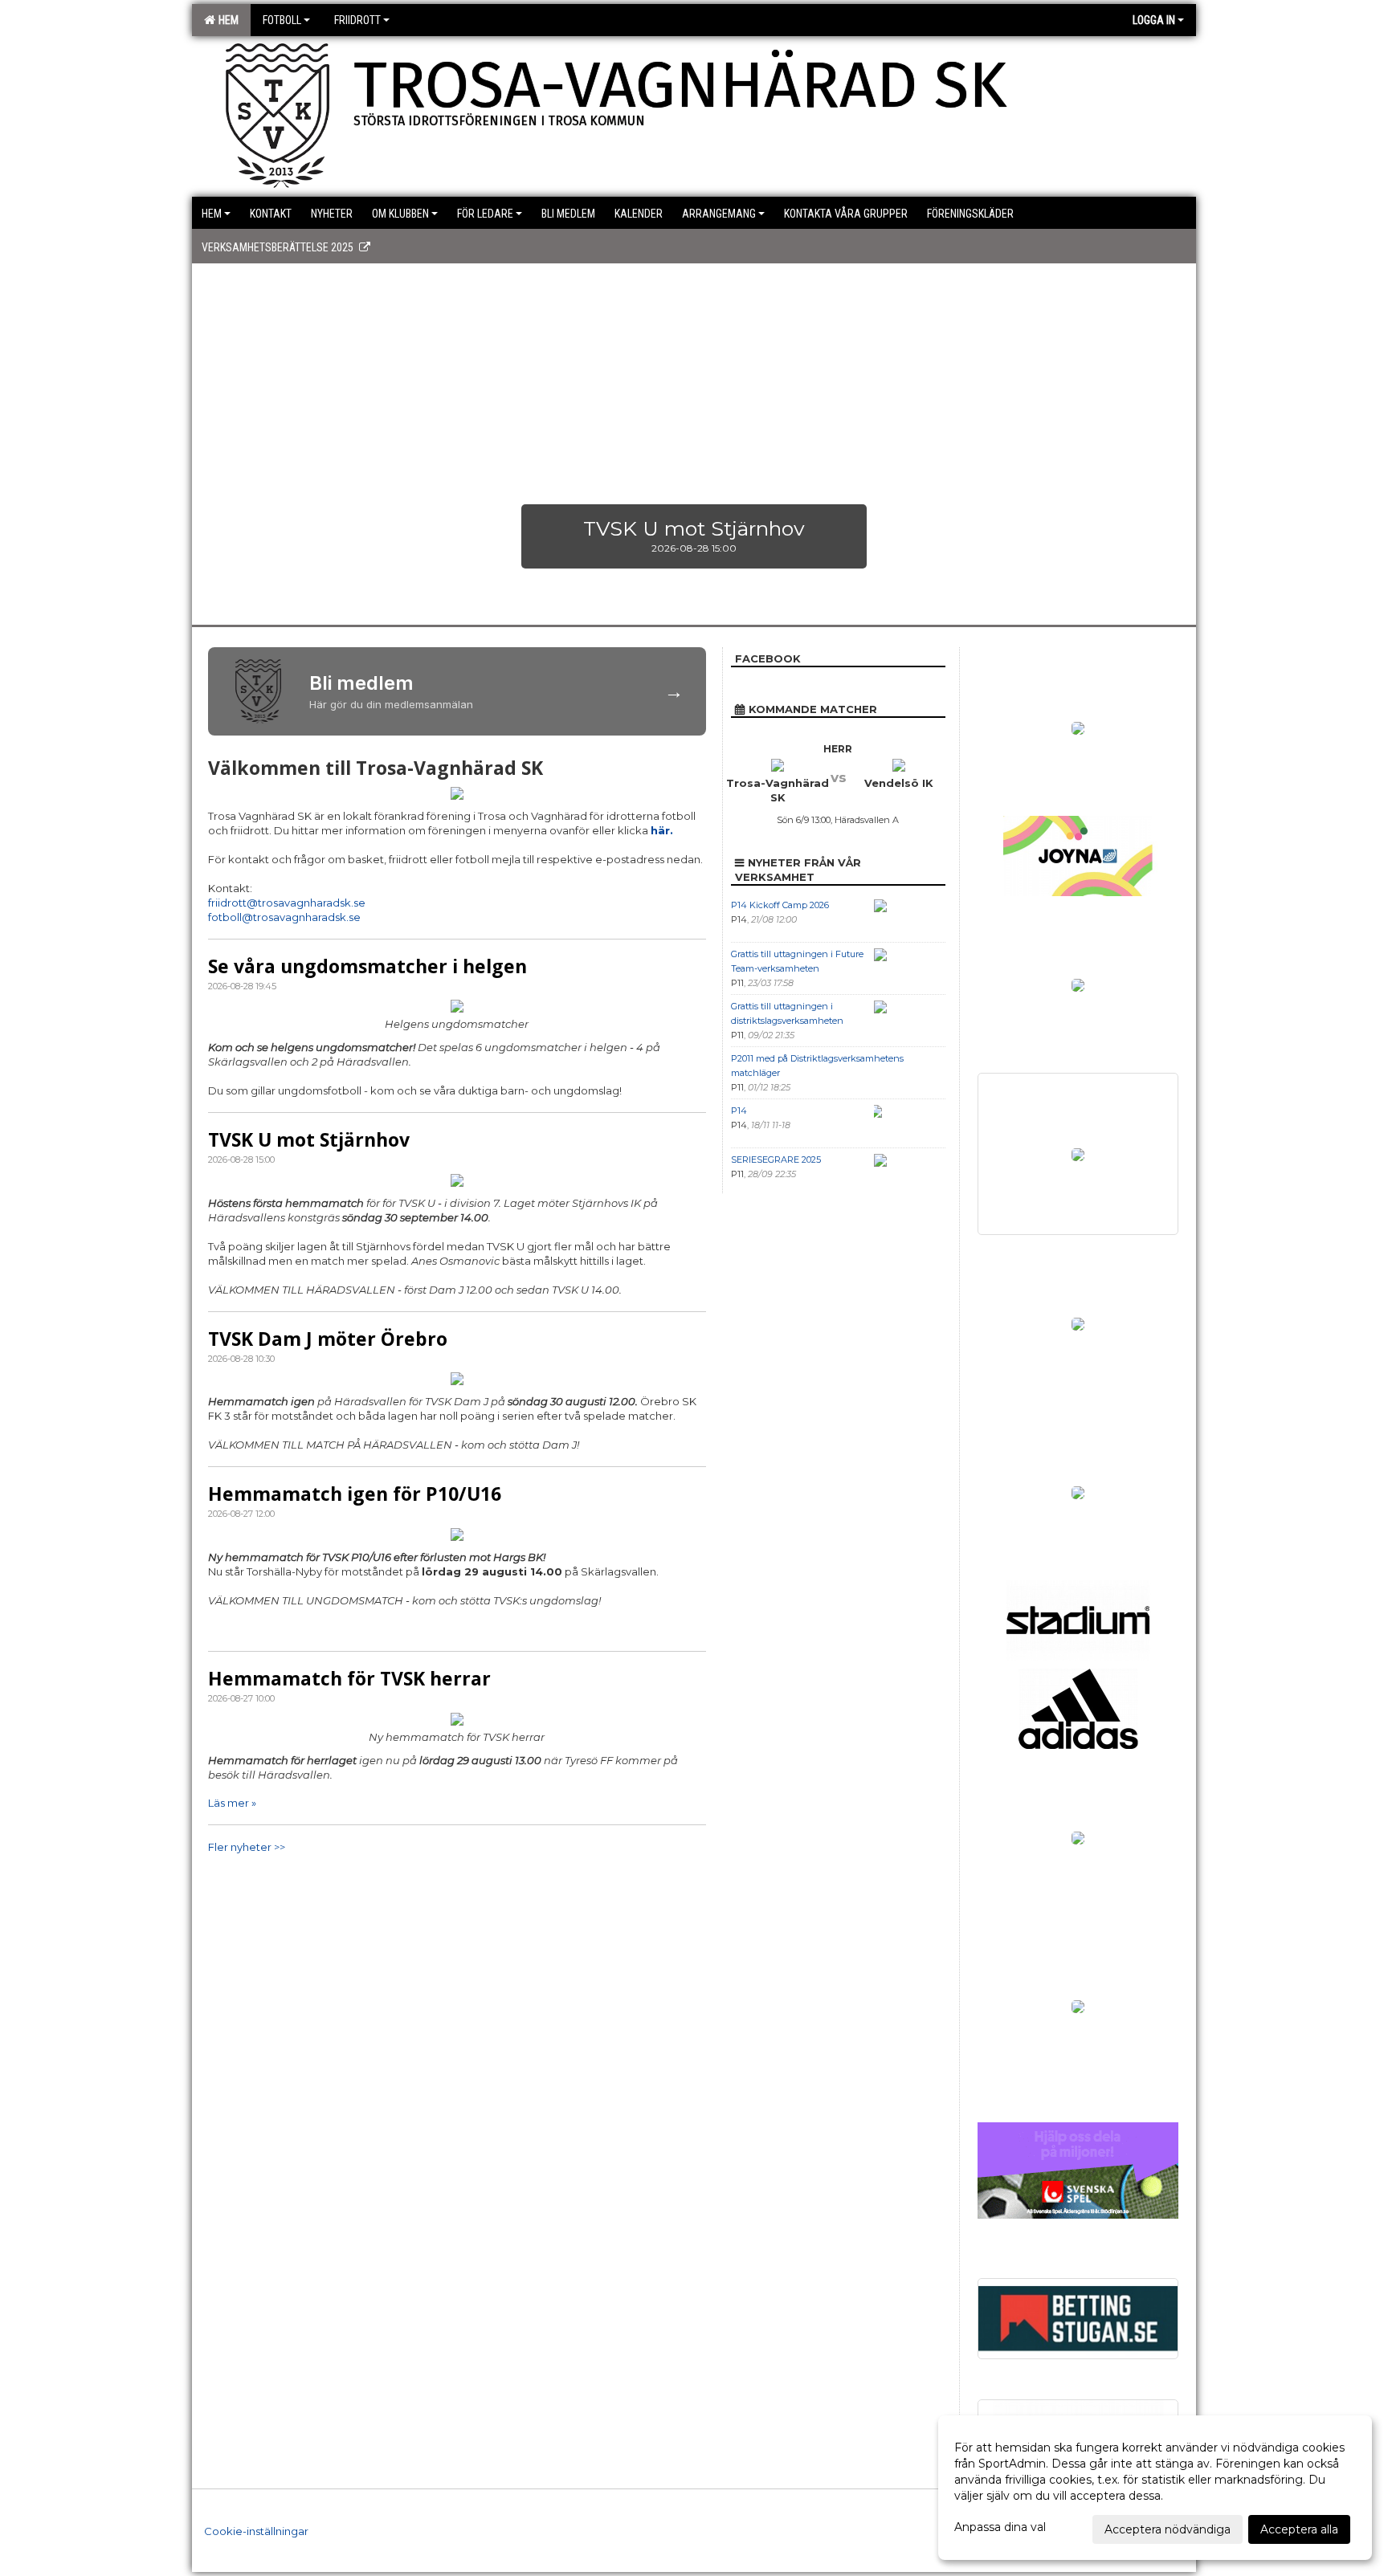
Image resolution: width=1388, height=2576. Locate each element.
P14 (739, 1111)
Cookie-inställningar (256, 2531)
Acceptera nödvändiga (1168, 2529)
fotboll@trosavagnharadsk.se (284, 917)
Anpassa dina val (1000, 2527)
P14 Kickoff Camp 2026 (780, 905)
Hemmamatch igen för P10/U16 (355, 1494)
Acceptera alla (1299, 2529)
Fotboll (282, 20)
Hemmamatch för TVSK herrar (349, 1678)
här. (662, 830)
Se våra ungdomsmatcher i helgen (367, 966)
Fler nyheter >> (247, 1847)
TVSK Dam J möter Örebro (328, 1339)
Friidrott (357, 20)
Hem (226, 20)
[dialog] (1155, 2488)
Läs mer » (232, 1803)
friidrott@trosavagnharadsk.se (287, 903)
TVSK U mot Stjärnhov (309, 1139)
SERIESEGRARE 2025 (776, 1160)
